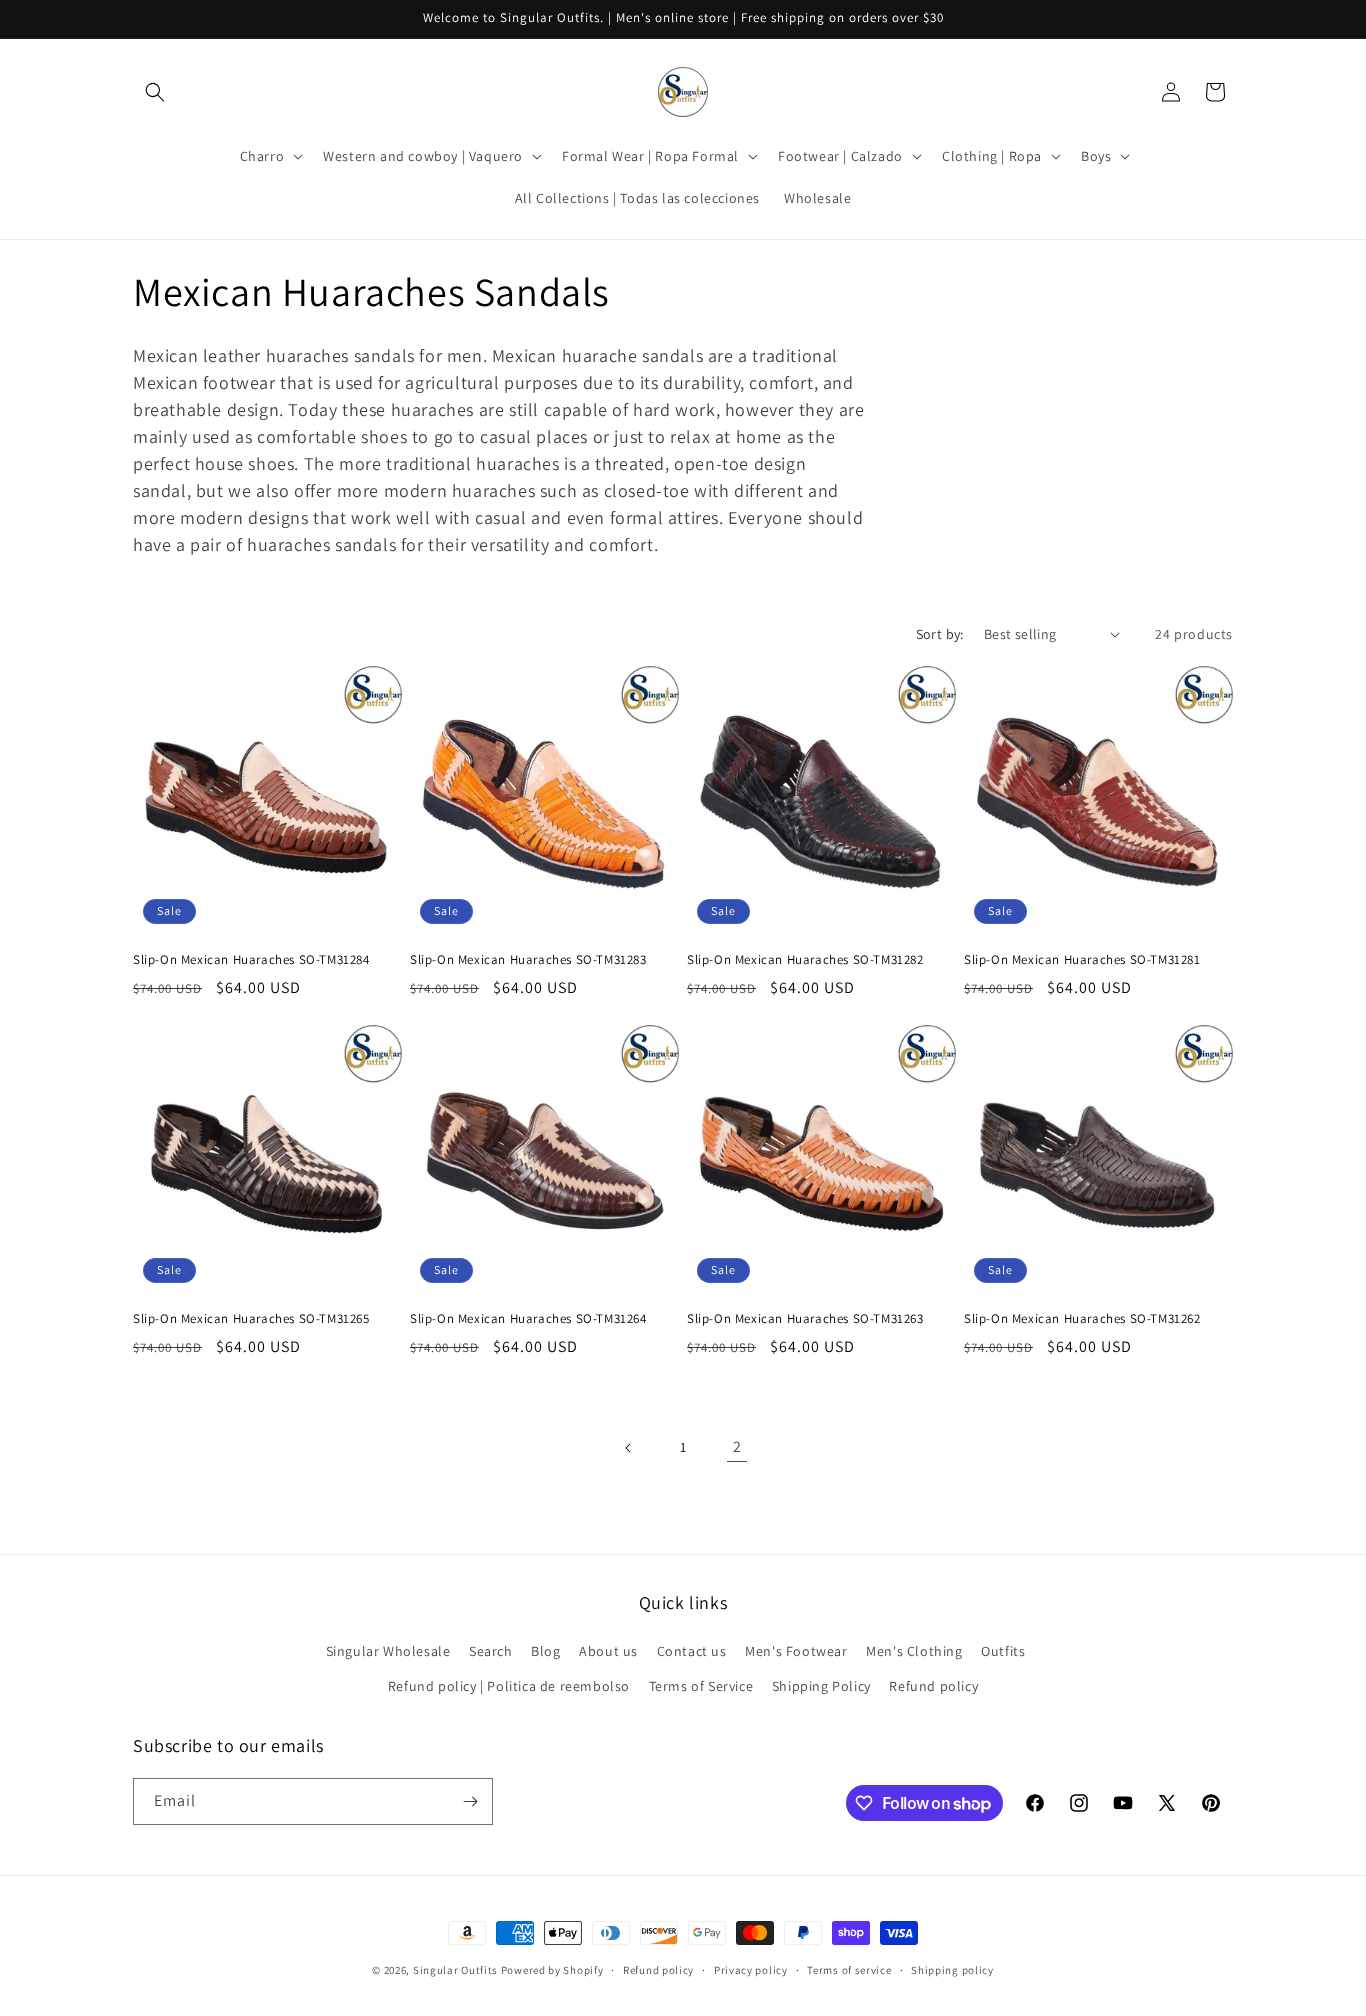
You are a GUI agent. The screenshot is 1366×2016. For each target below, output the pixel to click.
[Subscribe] (470, 1801)
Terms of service (849, 1970)
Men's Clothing (914, 1651)
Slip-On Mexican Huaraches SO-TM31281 (1082, 960)
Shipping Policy (821, 1686)
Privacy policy (751, 1970)
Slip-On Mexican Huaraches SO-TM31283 (528, 960)
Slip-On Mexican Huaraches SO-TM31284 (251, 960)
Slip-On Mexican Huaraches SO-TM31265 (251, 1319)
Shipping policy (952, 1970)
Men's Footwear (796, 1651)
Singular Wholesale (388, 1651)
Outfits (1003, 1651)
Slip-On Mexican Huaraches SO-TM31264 (528, 1319)
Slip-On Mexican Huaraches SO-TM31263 (805, 1319)
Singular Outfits (455, 1970)
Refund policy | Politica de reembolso (509, 1686)
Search (491, 1651)
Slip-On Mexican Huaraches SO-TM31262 (1082, 1319)
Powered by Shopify (552, 1970)
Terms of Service (701, 1686)
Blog (545, 1651)
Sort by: (940, 634)
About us (608, 1651)
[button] (155, 92)
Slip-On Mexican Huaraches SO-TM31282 (805, 960)
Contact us (692, 1651)
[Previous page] (629, 1448)
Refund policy (933, 1686)
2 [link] (737, 1446)
